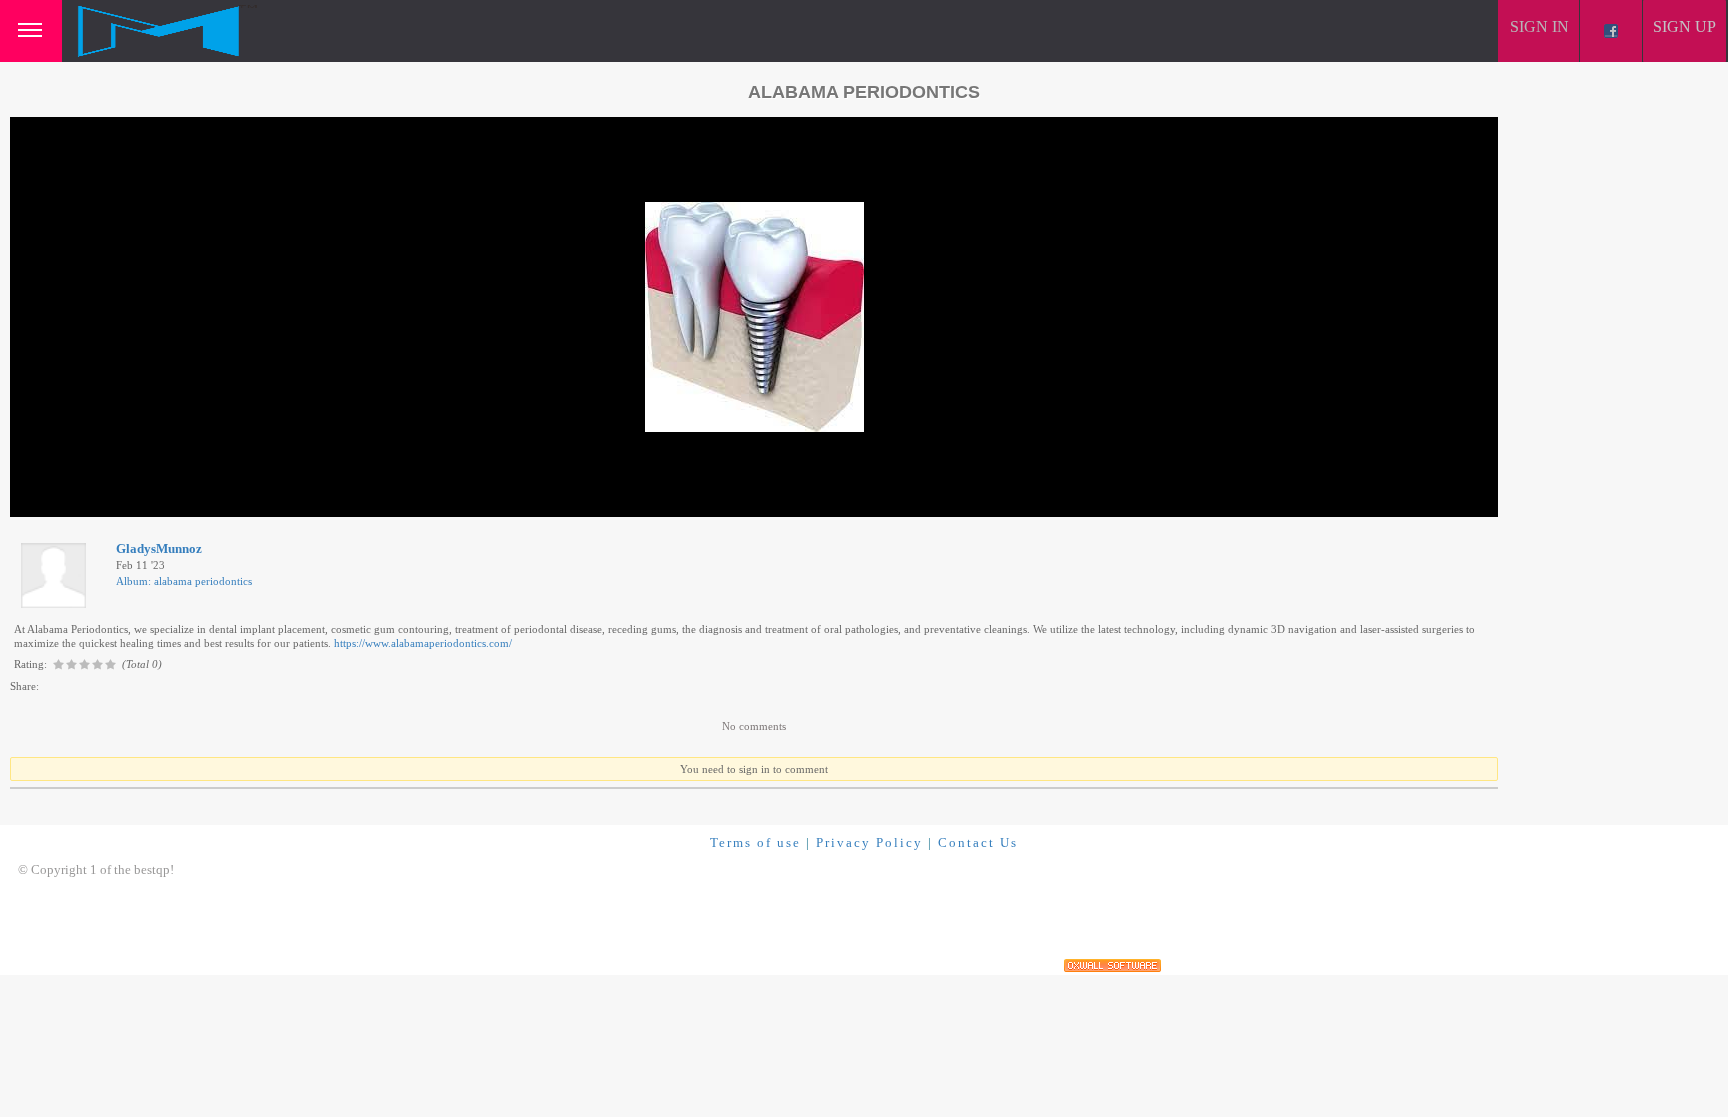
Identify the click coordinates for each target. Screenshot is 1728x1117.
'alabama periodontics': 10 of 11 (104, 499)
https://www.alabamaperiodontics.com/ (423, 643)
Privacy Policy (869, 842)
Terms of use (755, 842)
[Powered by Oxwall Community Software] (1112, 965)
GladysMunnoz (159, 548)
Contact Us (978, 842)
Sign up (1684, 26)
